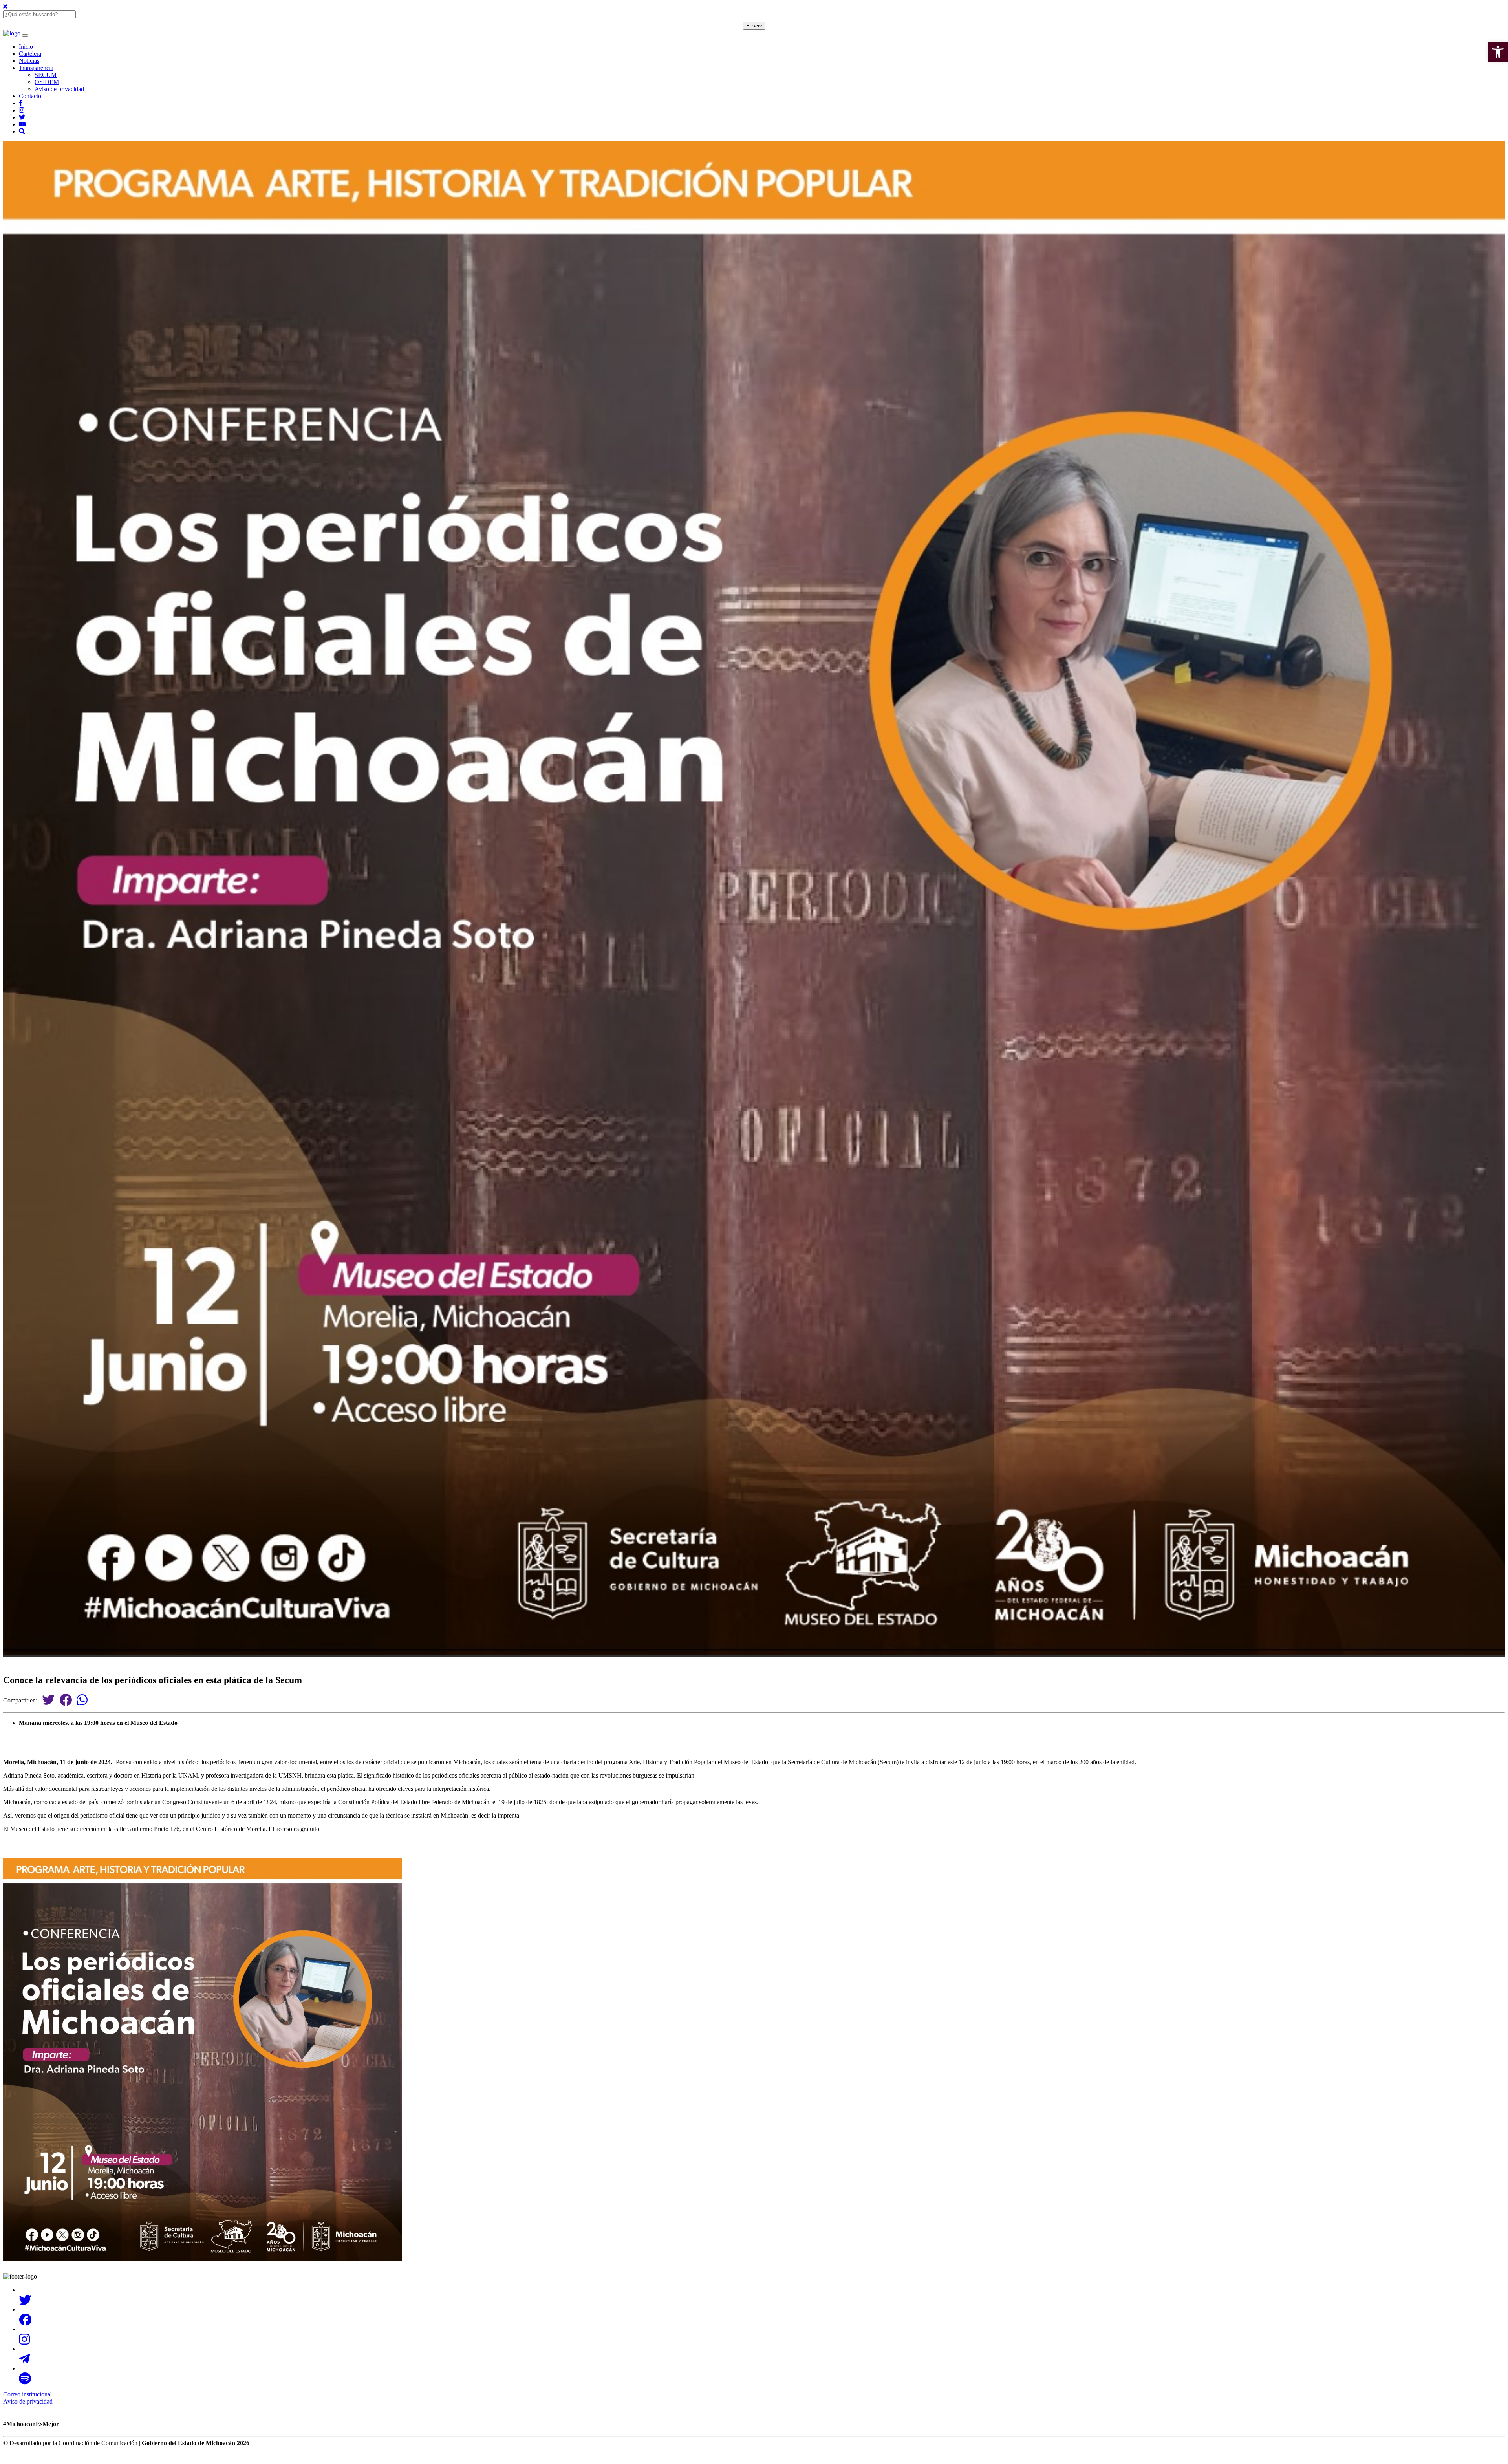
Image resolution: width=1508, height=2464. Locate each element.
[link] (1498, 52)
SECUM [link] (46, 75)
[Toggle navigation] (25, 35)
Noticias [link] (29, 61)
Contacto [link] (30, 96)
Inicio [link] (26, 47)
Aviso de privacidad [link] (59, 89)
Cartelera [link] (30, 54)
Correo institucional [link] (27, 2394)
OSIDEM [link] (47, 82)
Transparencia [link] (36, 68)
